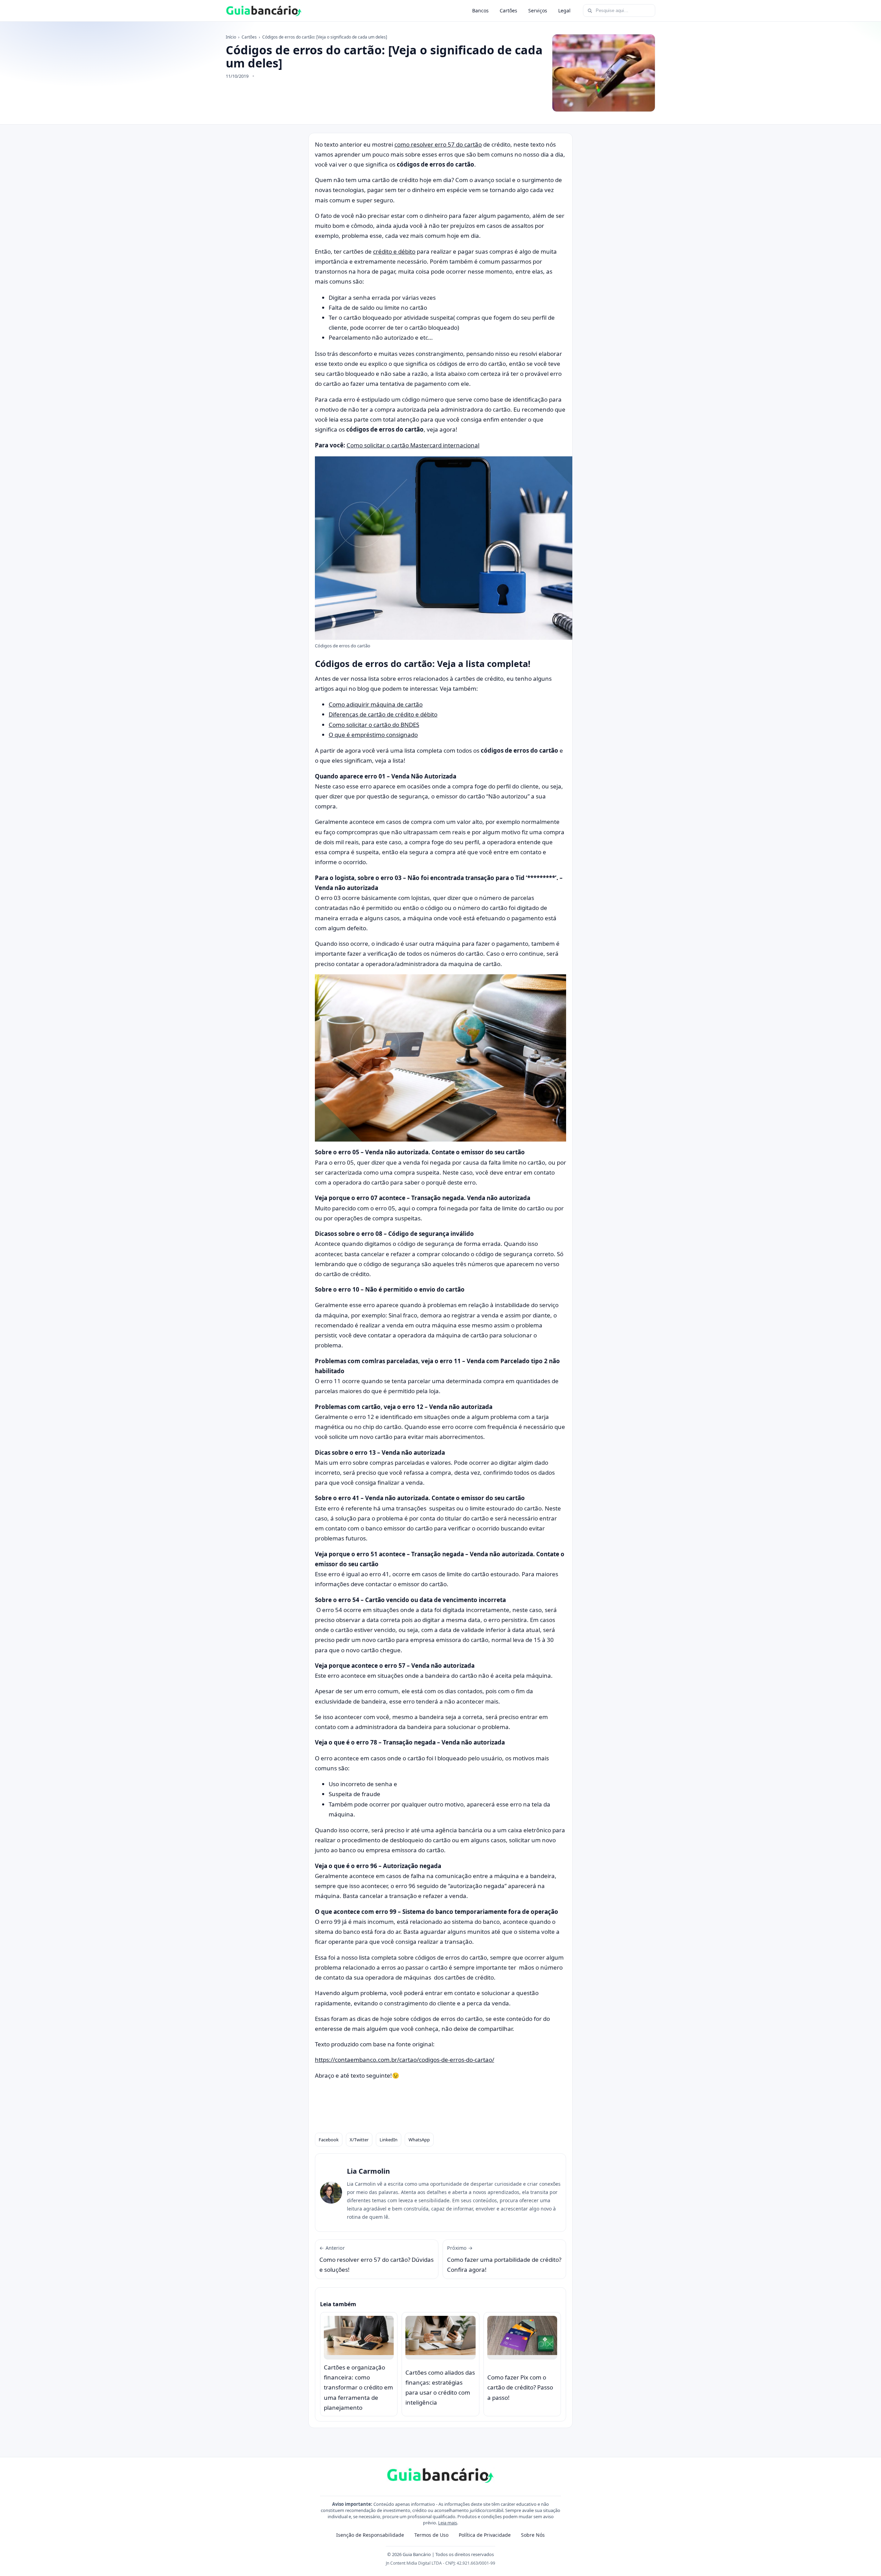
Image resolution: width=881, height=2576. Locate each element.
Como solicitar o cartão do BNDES (374, 725)
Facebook (329, 2140)
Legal (564, 10)
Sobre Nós (533, 2535)
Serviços (538, 10)
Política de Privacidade (485, 2535)
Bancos (480, 10)
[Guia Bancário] (264, 11)
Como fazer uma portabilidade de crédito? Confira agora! (504, 2259)
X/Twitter (359, 2140)
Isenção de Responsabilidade (370, 2535)
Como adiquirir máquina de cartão (376, 704)
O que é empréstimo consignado (373, 735)
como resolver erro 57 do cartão (438, 144)
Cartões (508, 10)
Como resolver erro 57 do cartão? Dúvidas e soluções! (376, 2259)
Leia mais (448, 2523)
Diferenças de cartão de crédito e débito (383, 714)
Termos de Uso (431, 2535)
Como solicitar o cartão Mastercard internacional (413, 445)
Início (231, 37)
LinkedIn (389, 2140)
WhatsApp (419, 2140)
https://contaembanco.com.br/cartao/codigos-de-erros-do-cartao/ (405, 2060)
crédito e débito (394, 251)
